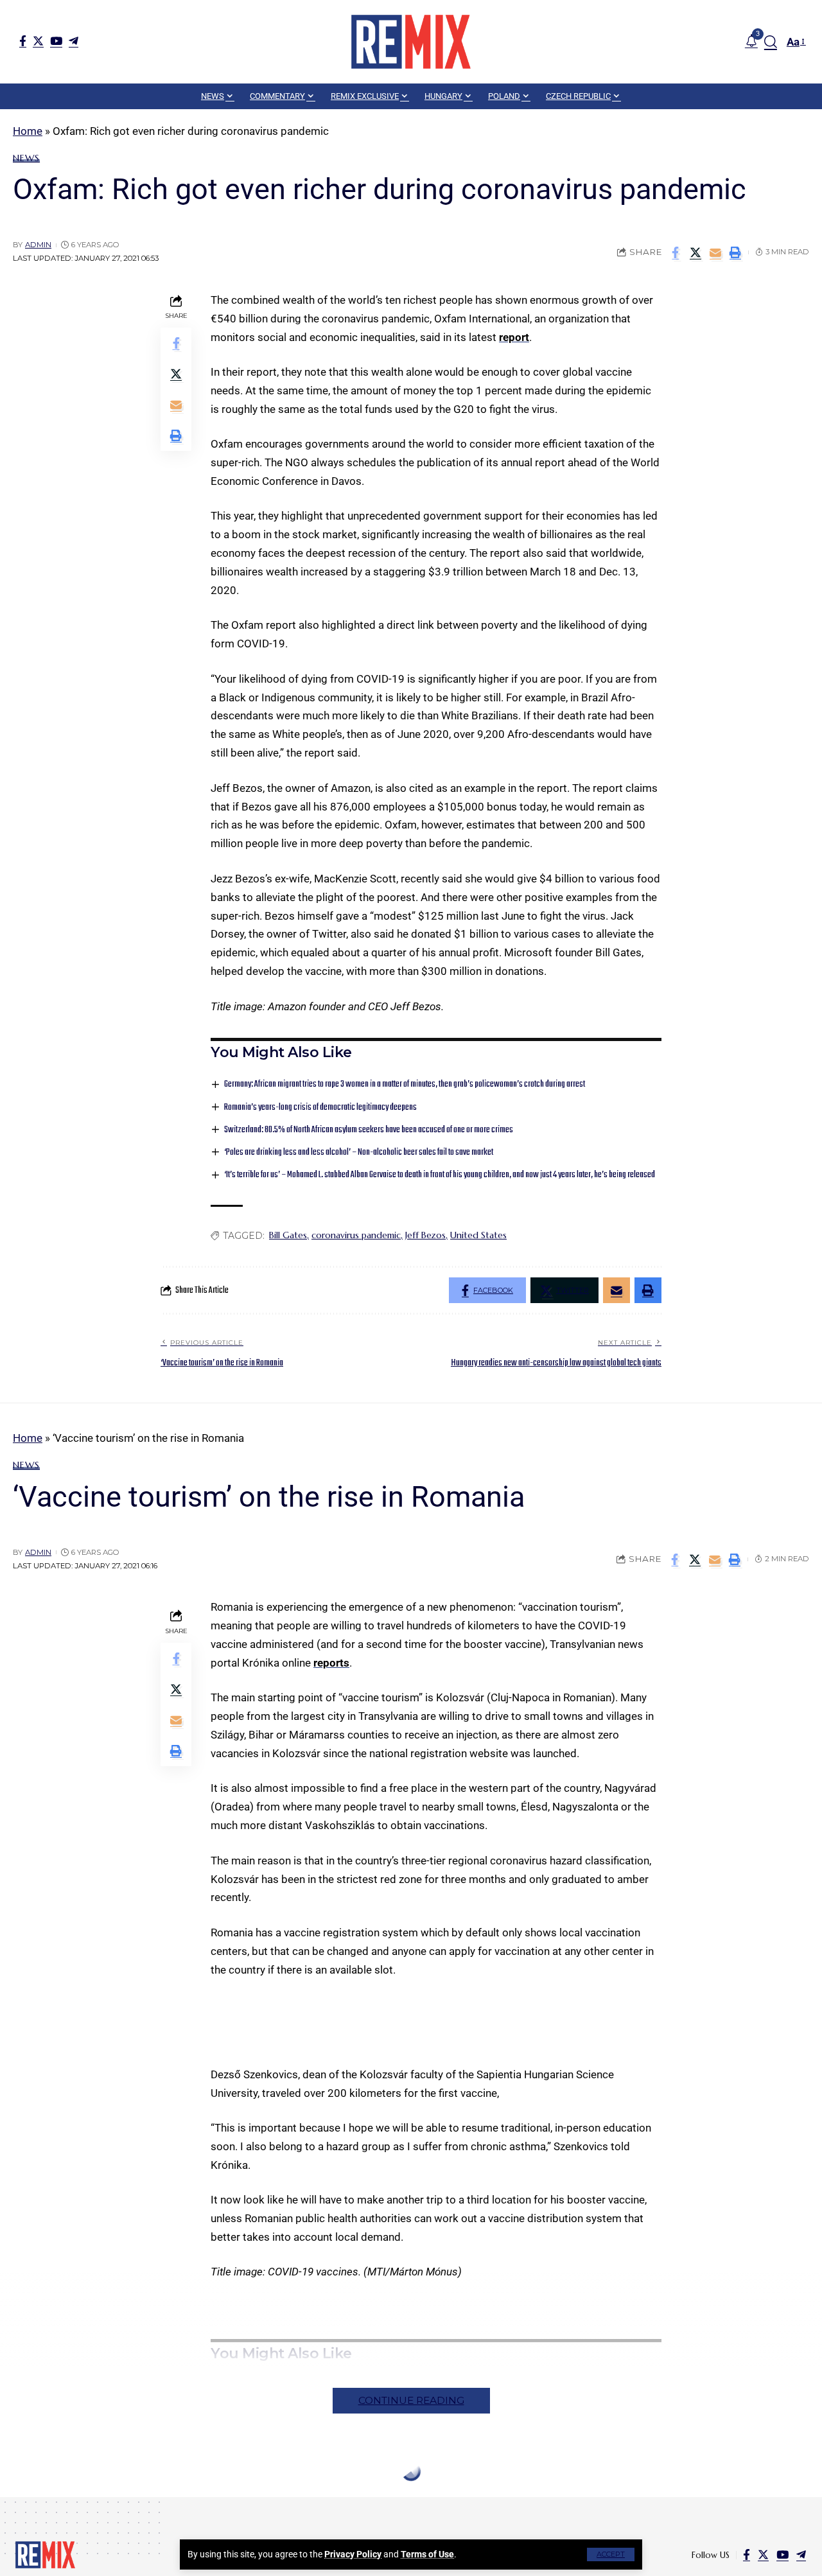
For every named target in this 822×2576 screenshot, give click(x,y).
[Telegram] (74, 41)
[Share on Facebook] (676, 252)
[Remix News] (411, 42)
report (514, 337)
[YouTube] (56, 41)
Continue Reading (411, 2400)
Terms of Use (427, 2554)
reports (331, 1663)
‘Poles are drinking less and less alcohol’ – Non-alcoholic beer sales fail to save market (359, 1152)
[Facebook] (23, 41)
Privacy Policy (353, 2554)
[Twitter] (38, 41)
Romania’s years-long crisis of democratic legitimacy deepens (320, 1108)
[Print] (735, 252)
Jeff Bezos (425, 1235)
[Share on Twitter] (695, 252)
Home (28, 131)
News (26, 158)
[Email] (715, 252)
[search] (771, 42)
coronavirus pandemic (356, 1235)
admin (38, 245)
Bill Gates (288, 1235)
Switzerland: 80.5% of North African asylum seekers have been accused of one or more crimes (369, 1130)
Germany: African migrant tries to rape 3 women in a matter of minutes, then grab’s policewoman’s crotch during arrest (405, 1084)
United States (478, 1235)
